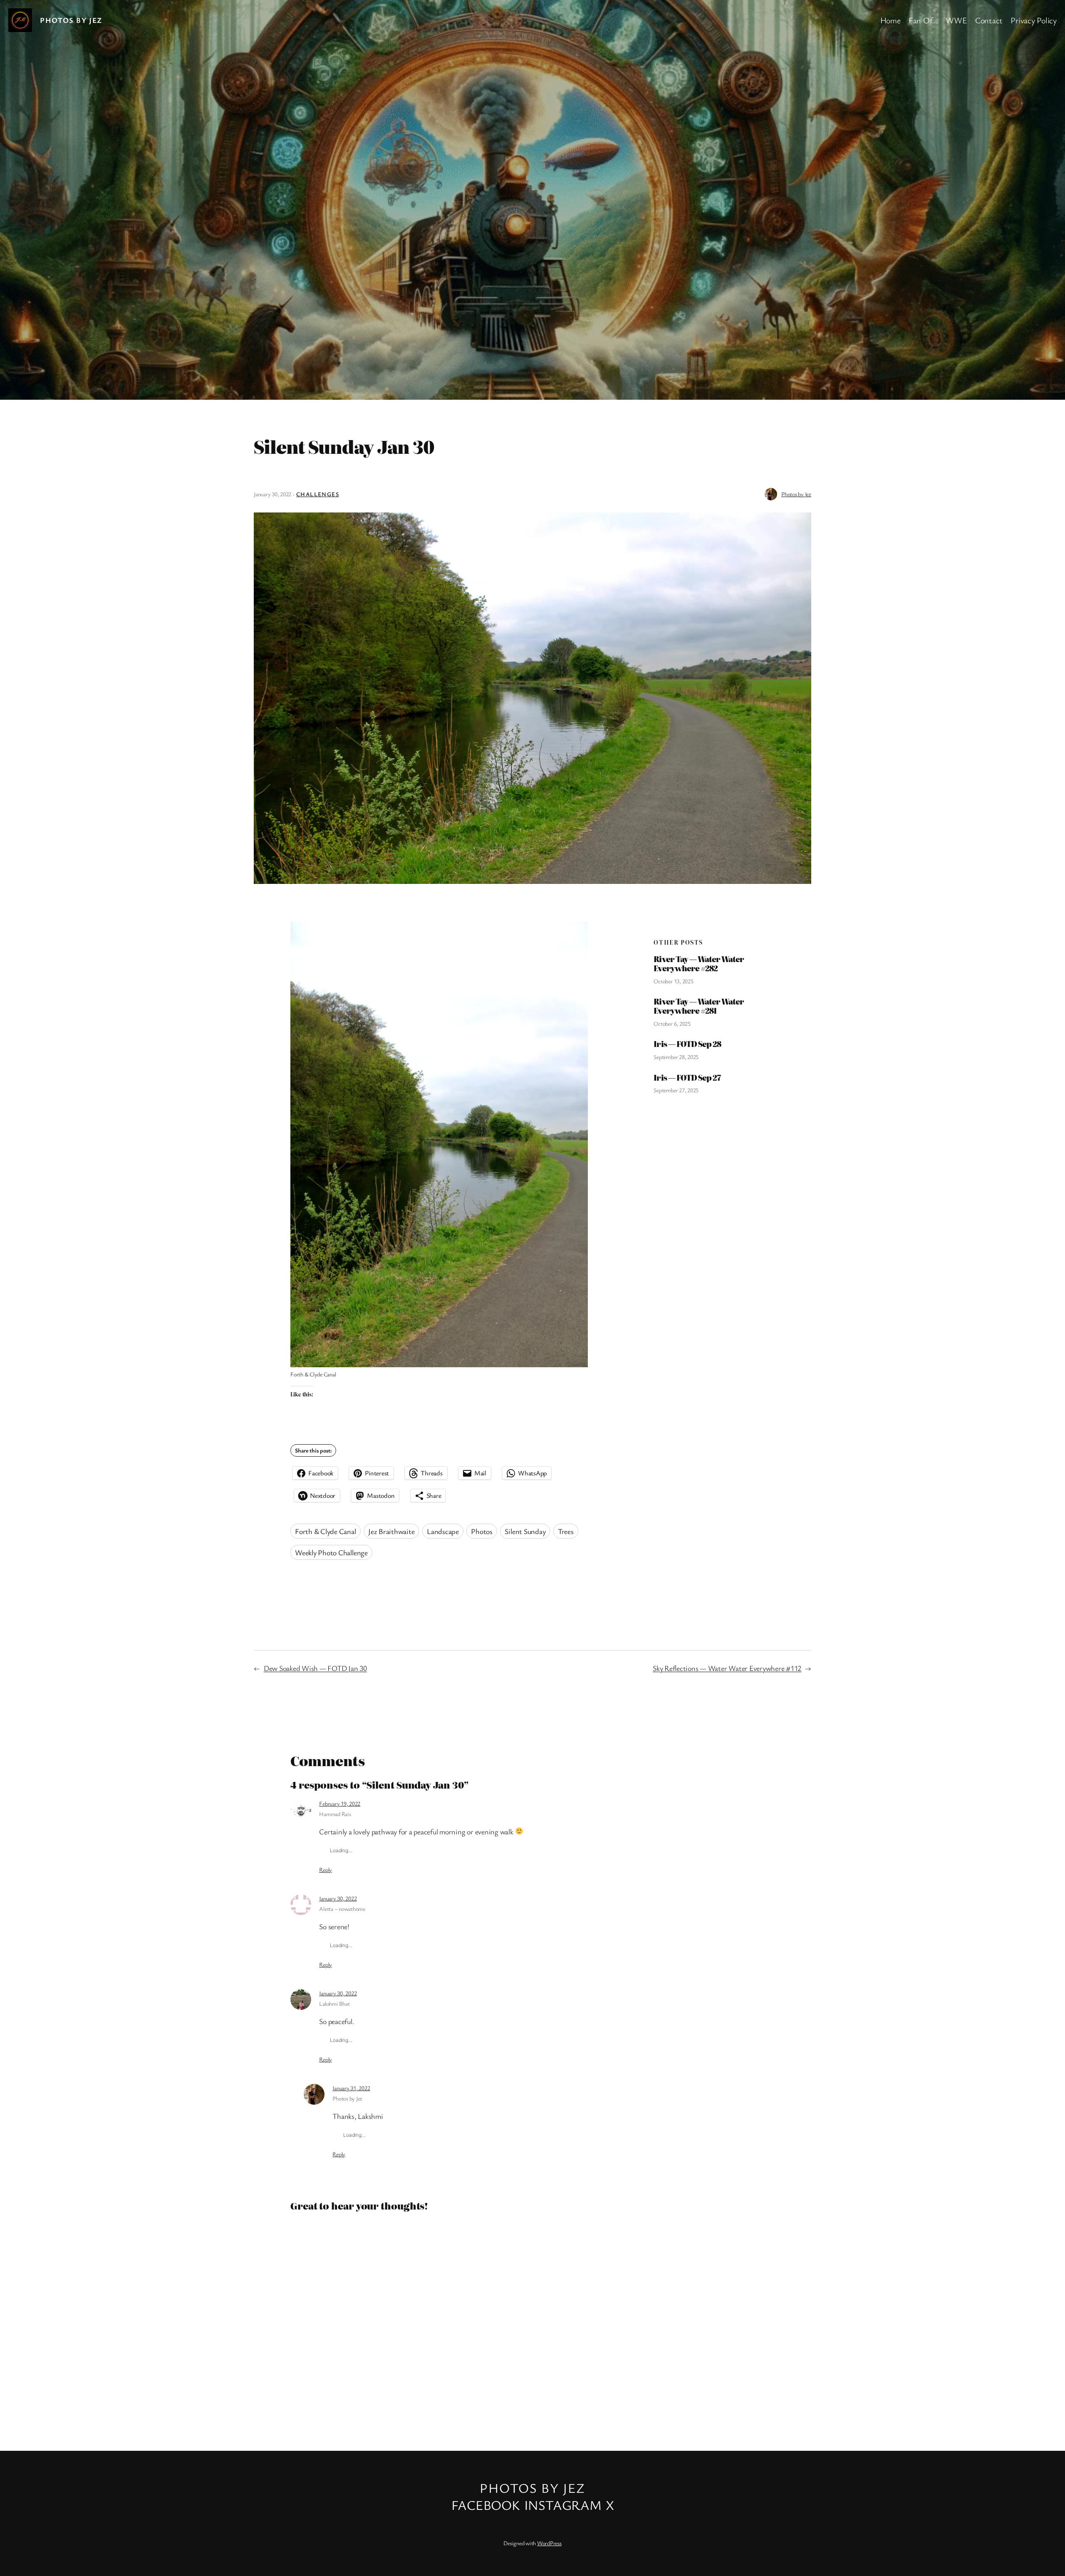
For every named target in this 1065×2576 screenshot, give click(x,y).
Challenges (318, 494)
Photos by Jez (71, 20)
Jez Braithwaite (391, 1531)
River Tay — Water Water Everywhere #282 (699, 964)
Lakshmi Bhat (334, 2003)
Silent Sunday (525, 1531)
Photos (482, 1531)
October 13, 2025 (673, 981)
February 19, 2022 (340, 1803)
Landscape (443, 1531)
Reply (326, 1870)
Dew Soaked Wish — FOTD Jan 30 (315, 1668)
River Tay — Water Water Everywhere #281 (699, 1006)
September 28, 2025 (676, 1057)
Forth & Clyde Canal (325, 1531)
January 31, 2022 (351, 2088)
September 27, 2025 (676, 1090)
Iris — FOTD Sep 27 (687, 1078)
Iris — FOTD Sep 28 (687, 1044)
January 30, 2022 (338, 1898)
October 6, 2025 (672, 1023)
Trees (566, 1531)
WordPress (549, 2543)
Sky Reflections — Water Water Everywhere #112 (727, 1668)
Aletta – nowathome (342, 1909)
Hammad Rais (335, 1814)
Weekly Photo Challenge (331, 1552)
